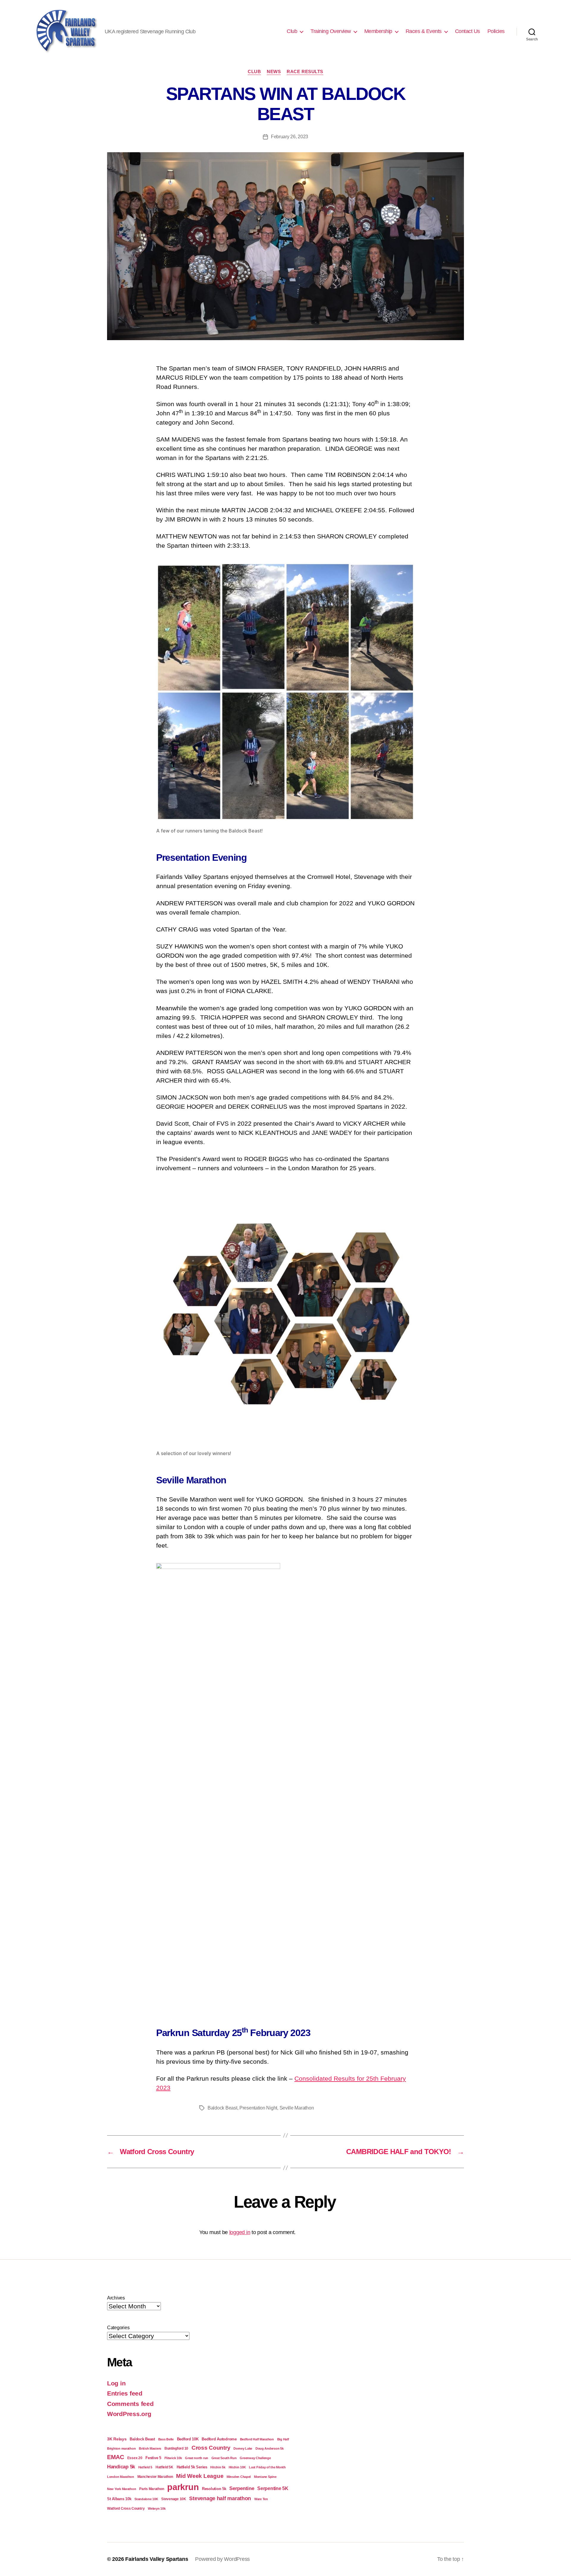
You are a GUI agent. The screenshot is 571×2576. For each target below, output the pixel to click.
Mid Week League (200, 2476)
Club (254, 72)
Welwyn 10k (157, 2509)
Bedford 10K (188, 2439)
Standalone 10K (146, 2499)
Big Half (283, 2439)
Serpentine (242, 2488)
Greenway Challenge (255, 2458)
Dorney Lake (243, 2448)
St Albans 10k (119, 2499)
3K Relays (117, 2439)
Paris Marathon (152, 2489)
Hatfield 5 (145, 2467)
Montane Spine (265, 2477)
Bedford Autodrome (219, 2439)
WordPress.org (129, 2414)
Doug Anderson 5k (270, 2448)
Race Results (305, 72)
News (274, 72)
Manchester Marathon (155, 2477)
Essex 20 (135, 2458)
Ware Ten (261, 2499)
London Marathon (121, 2477)
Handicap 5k (121, 2467)
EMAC (116, 2457)
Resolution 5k (214, 2489)
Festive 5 (153, 2458)
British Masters (150, 2448)
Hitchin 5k (218, 2467)
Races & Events (424, 31)
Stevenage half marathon (220, 2498)
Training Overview (331, 31)
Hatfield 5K (164, 2467)
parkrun (183, 2487)
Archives (116, 2298)
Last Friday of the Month (267, 2467)
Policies (496, 31)
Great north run (197, 2458)
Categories (118, 2328)
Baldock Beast (222, 2108)
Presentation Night (258, 2108)
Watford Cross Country (126, 2508)
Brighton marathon (121, 2448)
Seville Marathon (297, 2108)
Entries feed (125, 2393)
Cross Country (211, 2448)
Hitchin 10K (237, 2467)
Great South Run (224, 2458)
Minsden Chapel (239, 2477)
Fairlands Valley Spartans (157, 2559)
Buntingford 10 (176, 2448)
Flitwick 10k (173, 2458)
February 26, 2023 (290, 137)
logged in (240, 2232)
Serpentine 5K (273, 2488)
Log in (116, 2383)
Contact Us (468, 31)
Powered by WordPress (222, 2559)
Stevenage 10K (174, 2499)
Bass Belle (166, 2439)
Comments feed (130, 2404)
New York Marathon (121, 2489)
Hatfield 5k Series (192, 2467)
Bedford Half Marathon (257, 2439)
